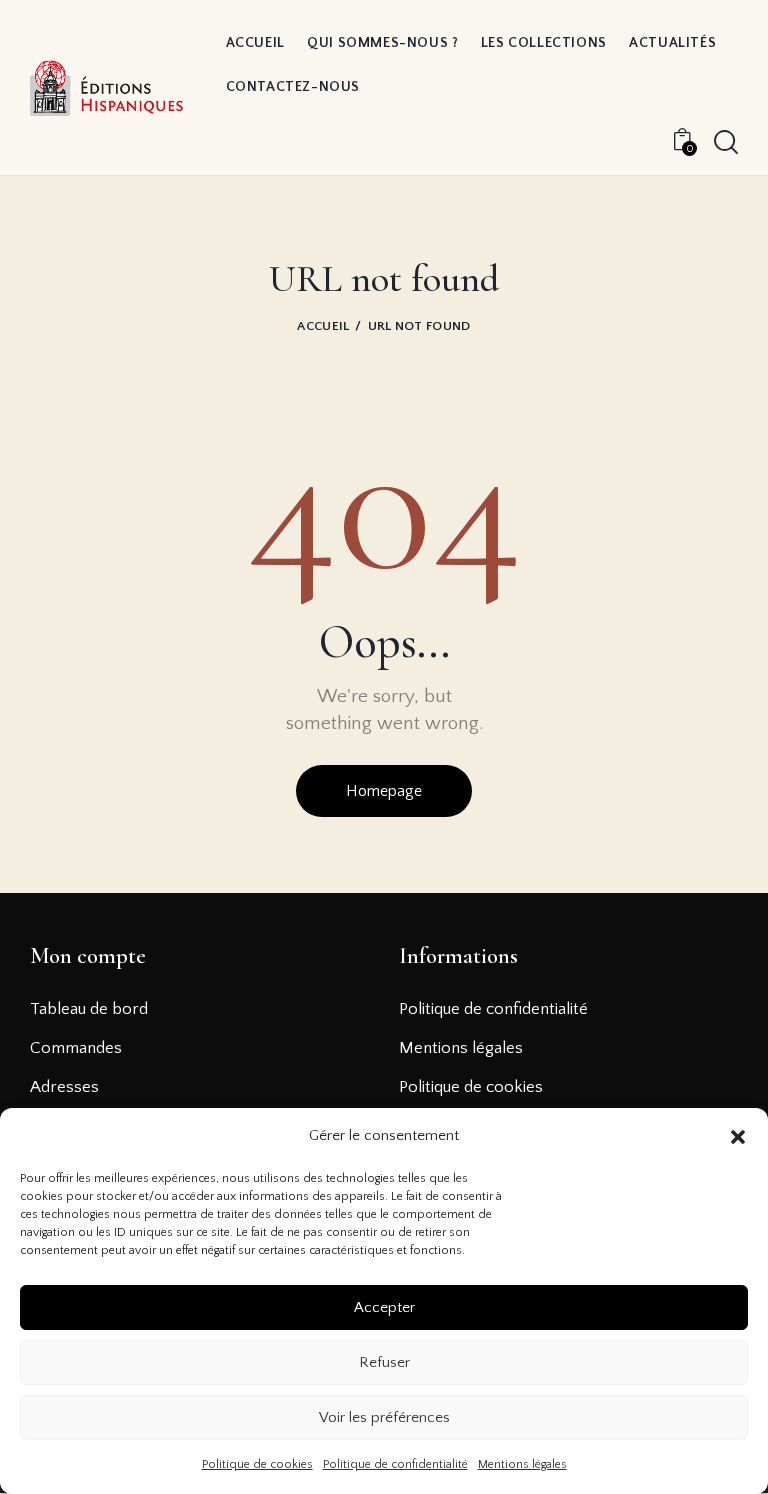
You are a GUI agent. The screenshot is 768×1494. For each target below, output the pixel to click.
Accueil (323, 326)
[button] (738, 1137)
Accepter (384, 1307)
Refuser (384, 1362)
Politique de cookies (257, 1464)
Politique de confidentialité (395, 1464)
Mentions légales (522, 1464)
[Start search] (726, 142)
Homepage (384, 791)
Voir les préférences (384, 1417)
